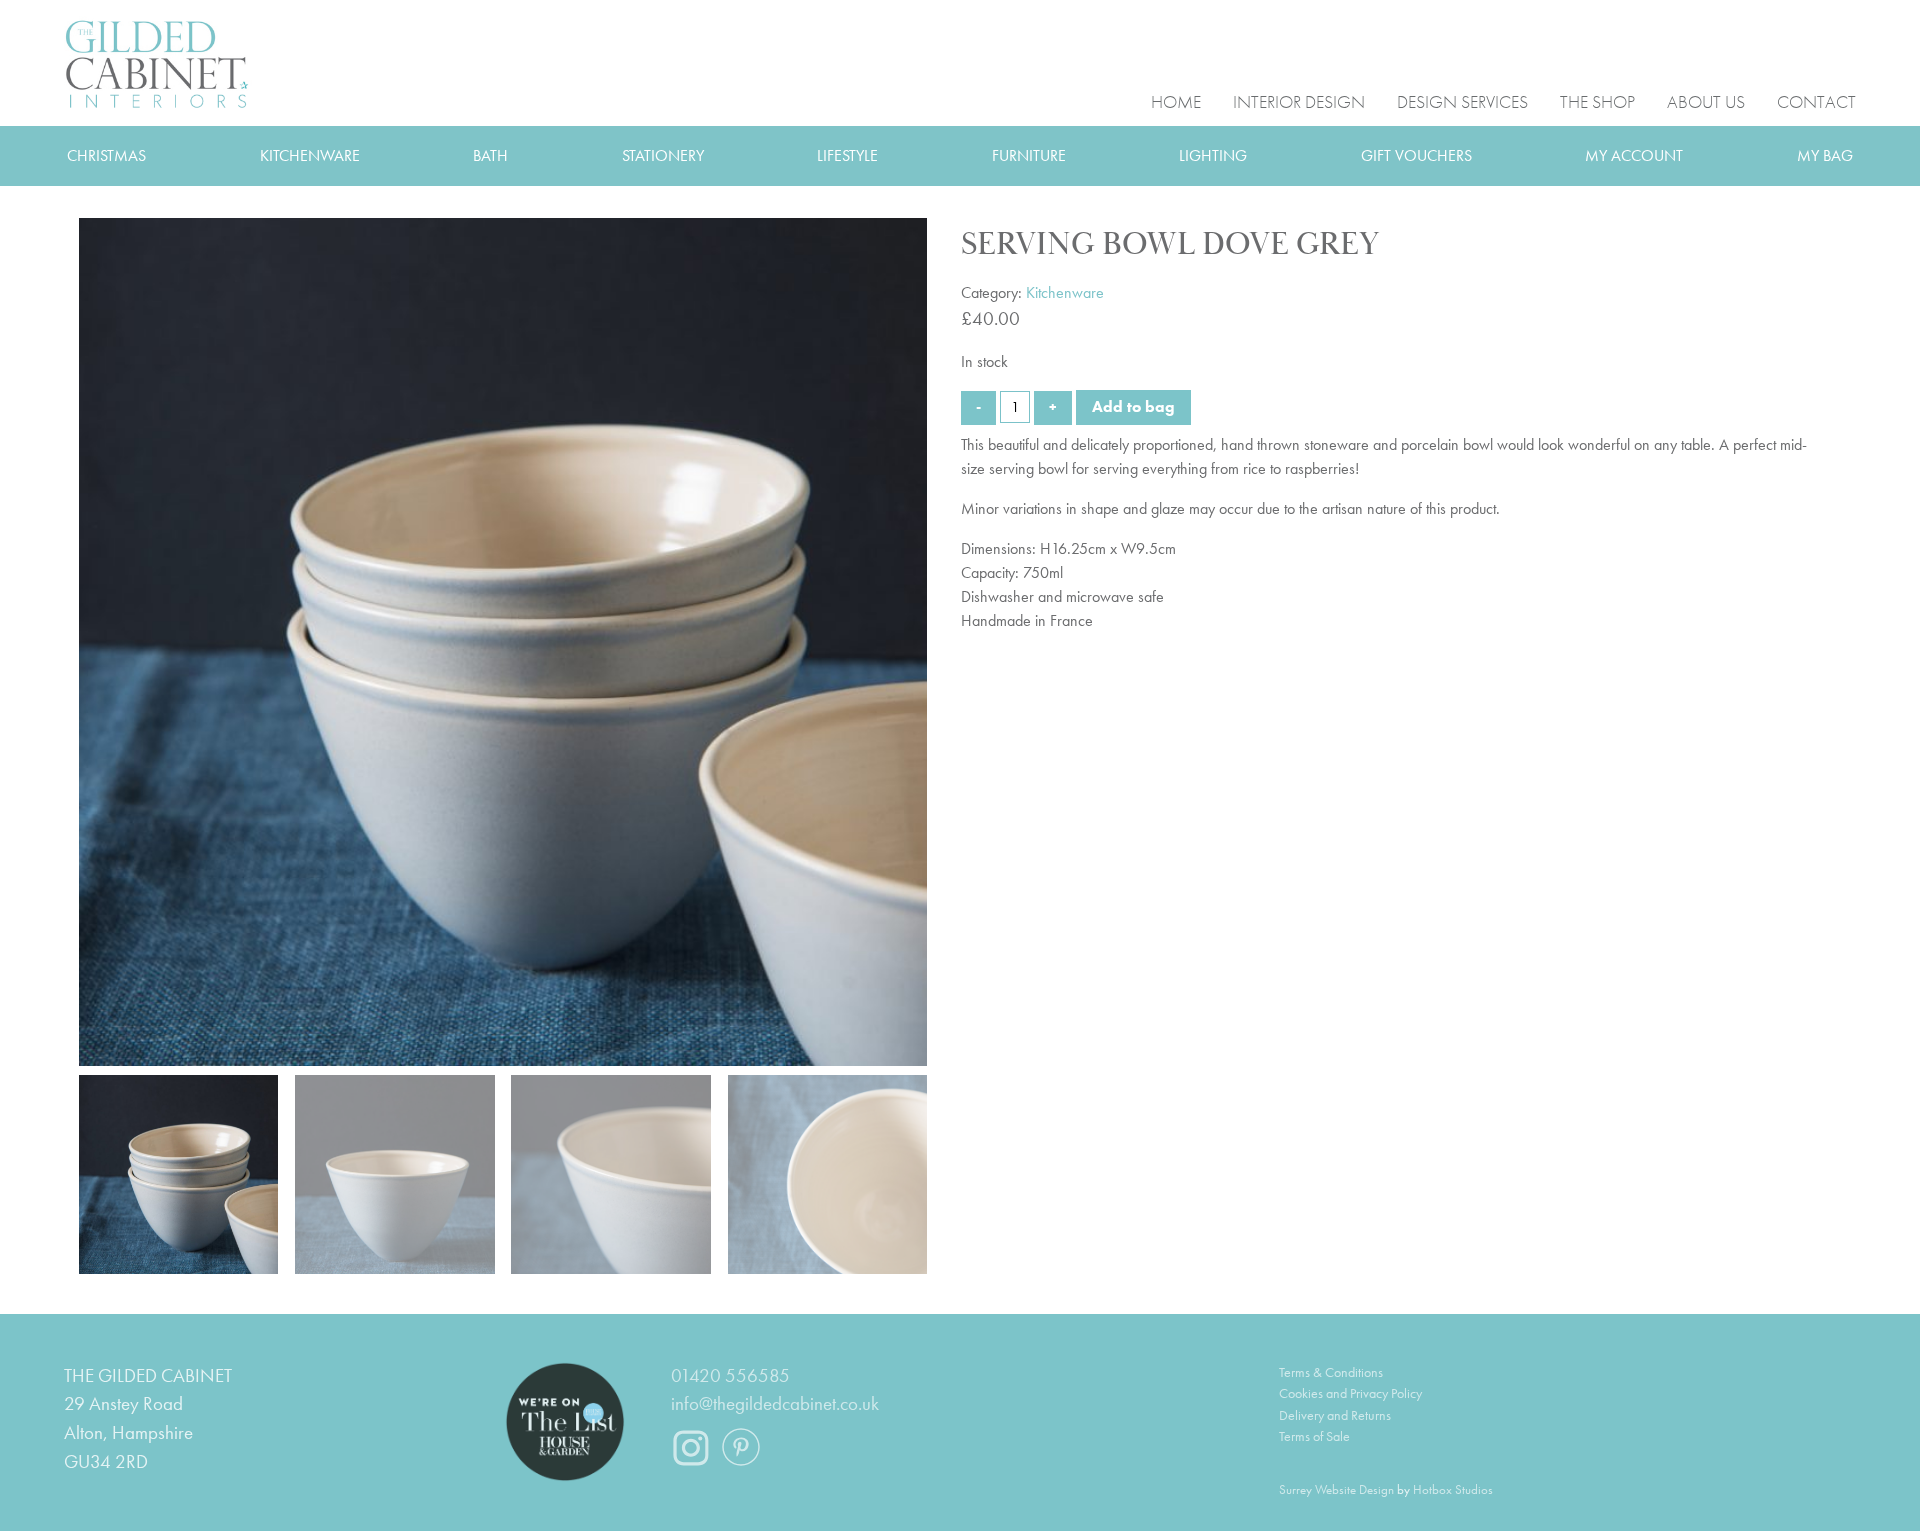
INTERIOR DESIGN (1299, 100)
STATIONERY (663, 155)
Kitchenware (1065, 292)
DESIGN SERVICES (1462, 100)
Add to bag (1133, 406)
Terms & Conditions (1331, 1372)
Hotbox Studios (1453, 1489)
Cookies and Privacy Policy (1350, 1393)
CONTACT (1816, 100)
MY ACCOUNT (1634, 155)
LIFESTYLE (847, 155)
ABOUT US (1706, 100)
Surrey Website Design (1336, 1489)
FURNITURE (1029, 155)
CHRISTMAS (106, 155)
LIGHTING (1213, 155)
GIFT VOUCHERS (1416, 155)
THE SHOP (1597, 100)
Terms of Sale (1314, 1436)
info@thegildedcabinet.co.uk (775, 1403)
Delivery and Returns (1335, 1415)
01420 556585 (730, 1375)
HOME (1176, 100)
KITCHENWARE (310, 155)
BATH (490, 155)
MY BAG (1825, 155)
